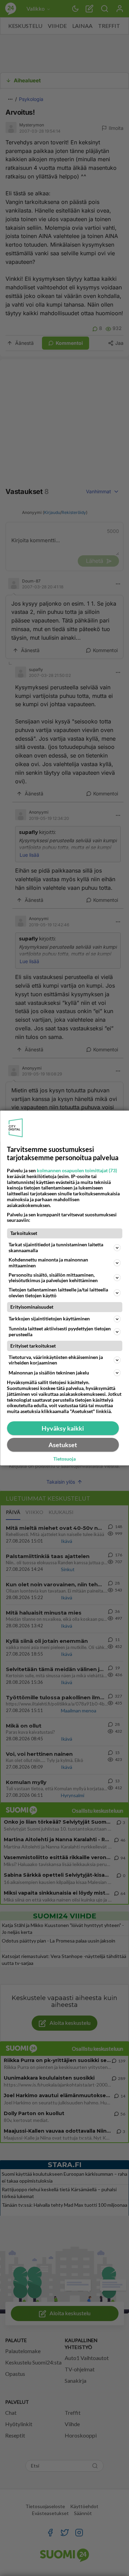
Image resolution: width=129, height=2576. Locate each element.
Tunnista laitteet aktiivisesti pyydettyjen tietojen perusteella (60, 1331)
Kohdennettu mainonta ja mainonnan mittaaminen (48, 1263)
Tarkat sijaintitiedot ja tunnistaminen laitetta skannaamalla (56, 1247)
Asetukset (63, 1445)
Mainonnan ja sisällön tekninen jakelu (49, 1373)
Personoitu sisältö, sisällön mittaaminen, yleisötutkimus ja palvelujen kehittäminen (53, 1278)
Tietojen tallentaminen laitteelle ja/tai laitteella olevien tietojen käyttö (58, 1292)
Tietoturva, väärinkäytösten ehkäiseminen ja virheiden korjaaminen (56, 1360)
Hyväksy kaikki (63, 1428)
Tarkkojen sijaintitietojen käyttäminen (49, 1318)
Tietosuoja (64, 1459)
